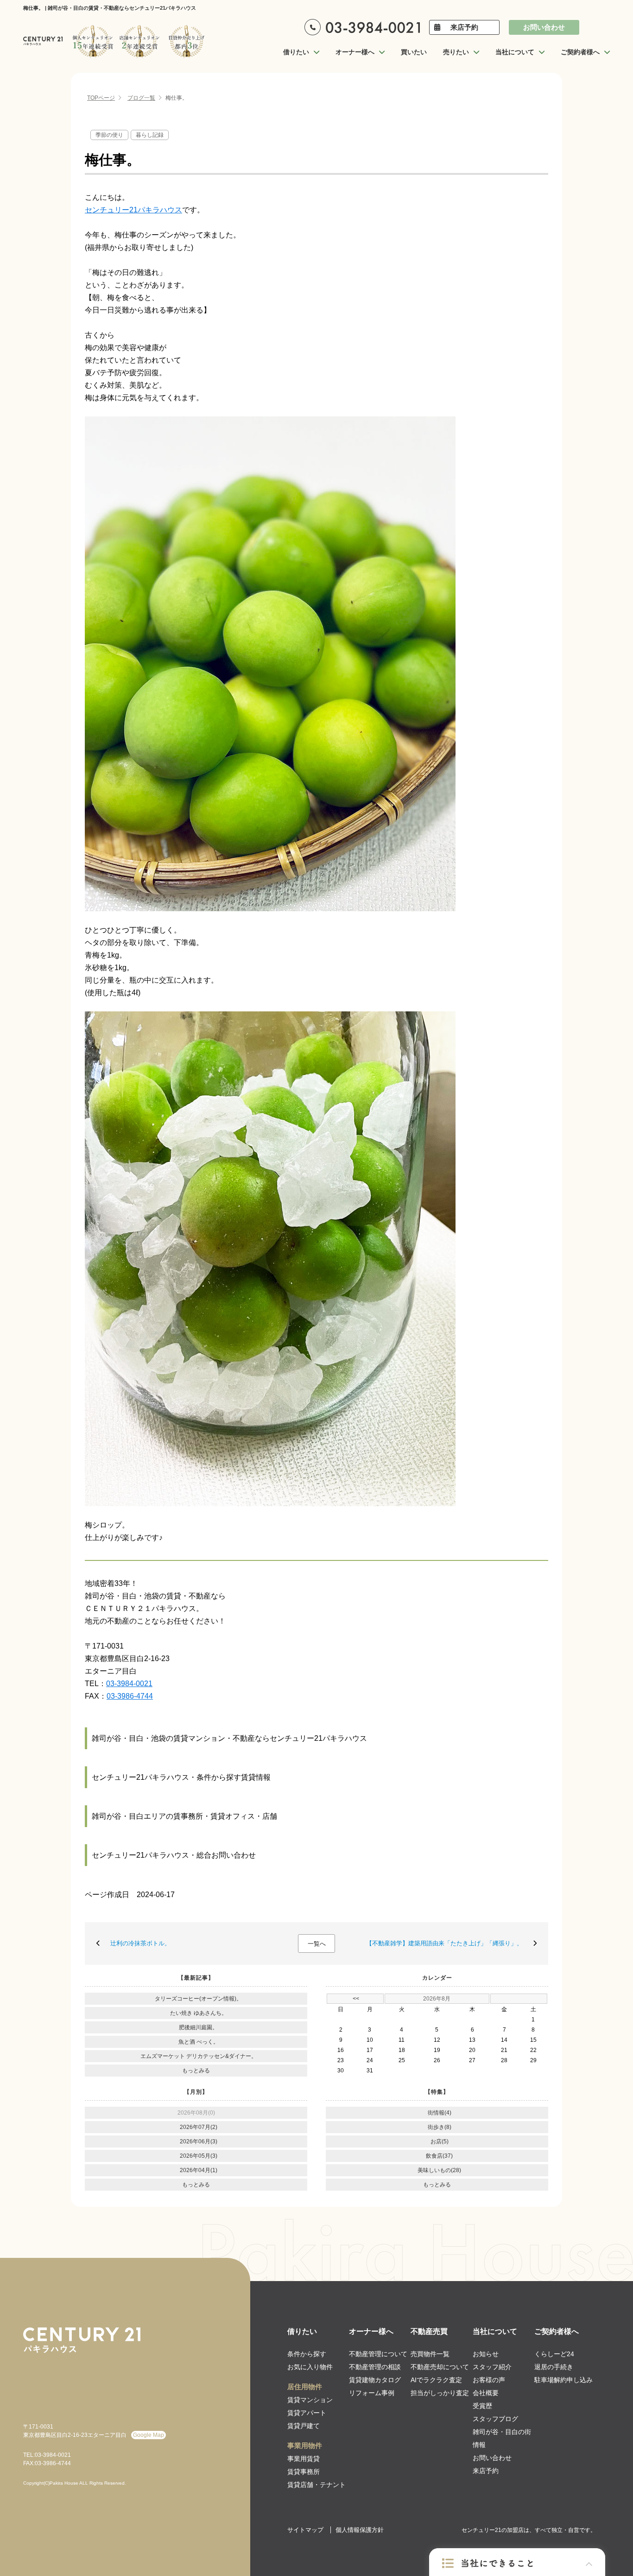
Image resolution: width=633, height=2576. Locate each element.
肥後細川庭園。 (198, 2027)
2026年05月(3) (199, 2156)
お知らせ (486, 2354)
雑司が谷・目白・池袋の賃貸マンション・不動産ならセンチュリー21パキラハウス (229, 1738)
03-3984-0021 (129, 1684)
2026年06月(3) (199, 2141)
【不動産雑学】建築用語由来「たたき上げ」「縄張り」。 (444, 1943)
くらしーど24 (554, 2354)
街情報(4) (440, 2113)
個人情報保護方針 (360, 2530)
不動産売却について (440, 2367)
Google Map (149, 2435)
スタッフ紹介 (492, 2367)
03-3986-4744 (130, 1696)
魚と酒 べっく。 (199, 2042)
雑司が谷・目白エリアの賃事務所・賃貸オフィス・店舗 (184, 1816)
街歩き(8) (440, 2127)
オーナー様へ (371, 2331)
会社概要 (486, 2393)
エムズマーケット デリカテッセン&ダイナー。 (199, 2056)
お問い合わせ (544, 27)
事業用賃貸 (304, 2459)
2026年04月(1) (199, 2170)
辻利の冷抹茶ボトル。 (140, 1943)
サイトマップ (305, 2530)
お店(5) (440, 2141)
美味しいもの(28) (439, 2170)
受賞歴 (482, 2406)
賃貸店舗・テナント (316, 2485)
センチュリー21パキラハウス (133, 210)
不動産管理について (378, 2354)
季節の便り (109, 135)
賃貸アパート (307, 2413)
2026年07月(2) (199, 2127)
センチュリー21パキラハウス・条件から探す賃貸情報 (181, 1777)
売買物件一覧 (430, 2354)
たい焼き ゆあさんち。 (199, 2013)
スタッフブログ (495, 2419)
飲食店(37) (439, 2156)
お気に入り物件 (310, 2367)
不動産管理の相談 (375, 2367)
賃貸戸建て (304, 2426)
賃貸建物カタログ (375, 2380)
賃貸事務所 (304, 2472)
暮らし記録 (150, 135)
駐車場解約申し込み (563, 2380)
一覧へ (317, 1944)
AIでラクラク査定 (436, 2380)
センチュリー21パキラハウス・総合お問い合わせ (174, 1855)
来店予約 (464, 27)
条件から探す (307, 2354)
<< (356, 1999)
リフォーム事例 (372, 2393)
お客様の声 (489, 2380)
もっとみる (196, 2071)
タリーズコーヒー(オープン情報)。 (198, 1999)
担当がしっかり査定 (440, 2393)
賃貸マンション (310, 2400)
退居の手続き (554, 2367)
